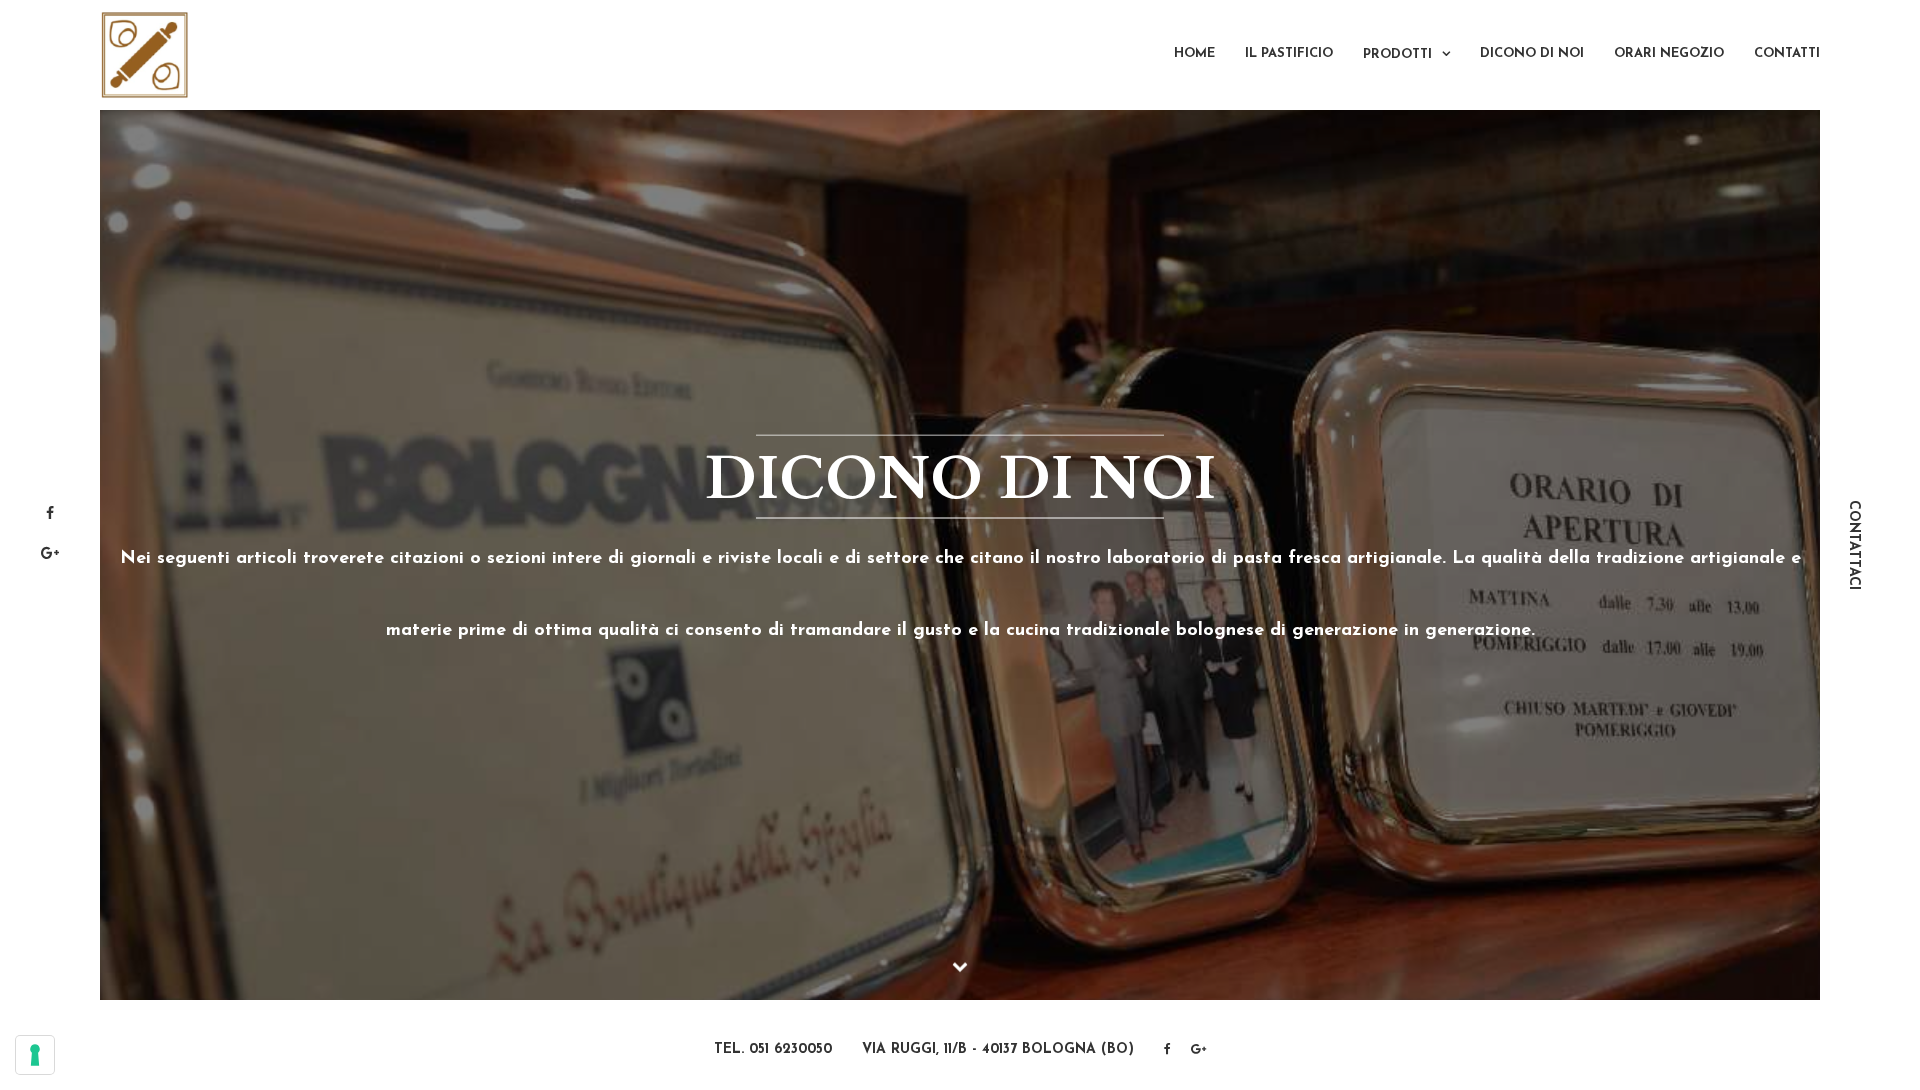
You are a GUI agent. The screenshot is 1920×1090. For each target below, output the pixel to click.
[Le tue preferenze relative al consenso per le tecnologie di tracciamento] (35, 1055)
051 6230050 (790, 1049)
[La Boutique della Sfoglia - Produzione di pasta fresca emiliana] (145, 54)
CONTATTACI (1853, 545)
